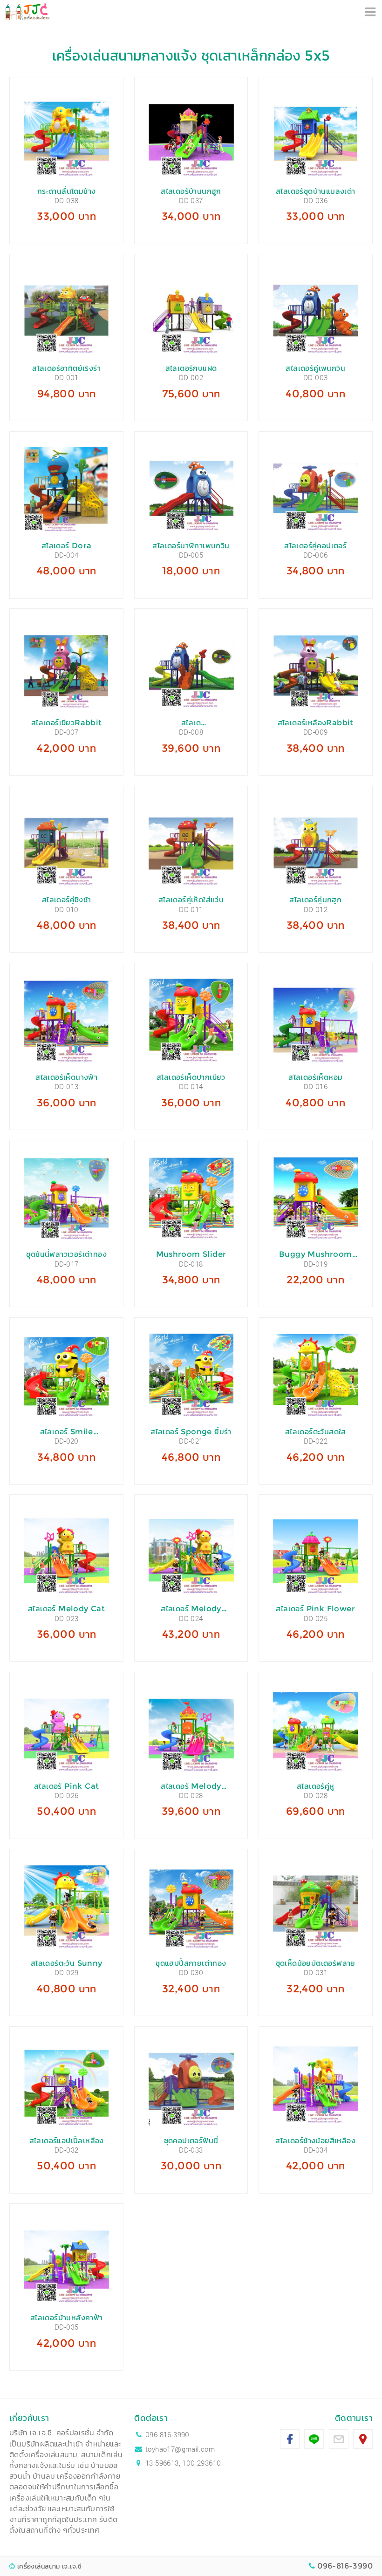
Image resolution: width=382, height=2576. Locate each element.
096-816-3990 (167, 2434)
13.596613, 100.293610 (183, 2463)
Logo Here (27, 12)
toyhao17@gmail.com (180, 2449)
